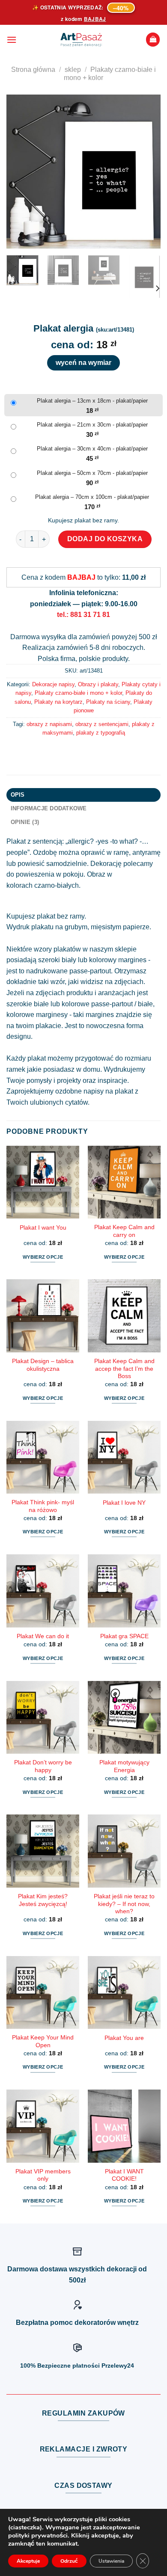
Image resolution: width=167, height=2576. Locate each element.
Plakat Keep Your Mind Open (43, 2041)
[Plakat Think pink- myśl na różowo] (43, 1457)
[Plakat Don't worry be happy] (43, 1717)
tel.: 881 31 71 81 (83, 615)
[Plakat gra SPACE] (124, 1591)
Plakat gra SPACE (124, 1636)
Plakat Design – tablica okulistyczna (43, 1365)
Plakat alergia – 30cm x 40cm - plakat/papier (92, 449)
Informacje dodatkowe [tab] (49, 808)
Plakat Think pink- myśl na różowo (43, 1506)
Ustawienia (111, 2561)
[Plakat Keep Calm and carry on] (124, 1182)
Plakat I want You (43, 1228)
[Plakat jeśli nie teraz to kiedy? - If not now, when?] (124, 1851)
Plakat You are (124, 2038)
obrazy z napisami (49, 724)
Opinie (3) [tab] (25, 822)
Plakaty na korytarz (58, 702)
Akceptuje (28, 2561)
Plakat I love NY (124, 1503)
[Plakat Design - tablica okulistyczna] (43, 1316)
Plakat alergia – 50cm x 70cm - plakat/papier (92, 473)
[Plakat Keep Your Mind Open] (43, 1992)
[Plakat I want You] (43, 1182)
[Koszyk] (153, 40)
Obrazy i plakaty (98, 684)
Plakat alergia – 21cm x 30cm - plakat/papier (92, 425)
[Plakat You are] (124, 1992)
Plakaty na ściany (108, 702)
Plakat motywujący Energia (124, 1766)
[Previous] (20, 172)
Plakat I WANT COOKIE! (124, 2175)
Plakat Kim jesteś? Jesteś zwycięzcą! (43, 1900)
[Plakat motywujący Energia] (124, 1717)
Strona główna (33, 70)
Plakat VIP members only (43, 2175)
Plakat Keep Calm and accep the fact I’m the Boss (124, 1369)
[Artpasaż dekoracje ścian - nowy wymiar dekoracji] (81, 40)
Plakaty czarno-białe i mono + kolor (78, 693)
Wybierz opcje (43, 1257)
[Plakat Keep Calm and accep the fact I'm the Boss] (124, 1316)
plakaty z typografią (101, 733)
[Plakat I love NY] (124, 1457)
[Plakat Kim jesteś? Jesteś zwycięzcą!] (43, 1851)
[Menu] (12, 40)
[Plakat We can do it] (43, 1591)
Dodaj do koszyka (105, 539)
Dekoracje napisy (53, 684)
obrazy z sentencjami (102, 724)
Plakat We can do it (43, 1636)
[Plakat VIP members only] (43, 2126)
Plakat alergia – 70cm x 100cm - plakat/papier (92, 497)
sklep (73, 70)
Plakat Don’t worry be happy (43, 1766)
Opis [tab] (18, 795)
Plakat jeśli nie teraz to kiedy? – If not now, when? (124, 1904)
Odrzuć (69, 2561)
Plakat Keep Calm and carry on (124, 1231)
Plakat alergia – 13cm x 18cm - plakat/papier (92, 401)
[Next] (147, 172)
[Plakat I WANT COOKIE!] (124, 2126)
